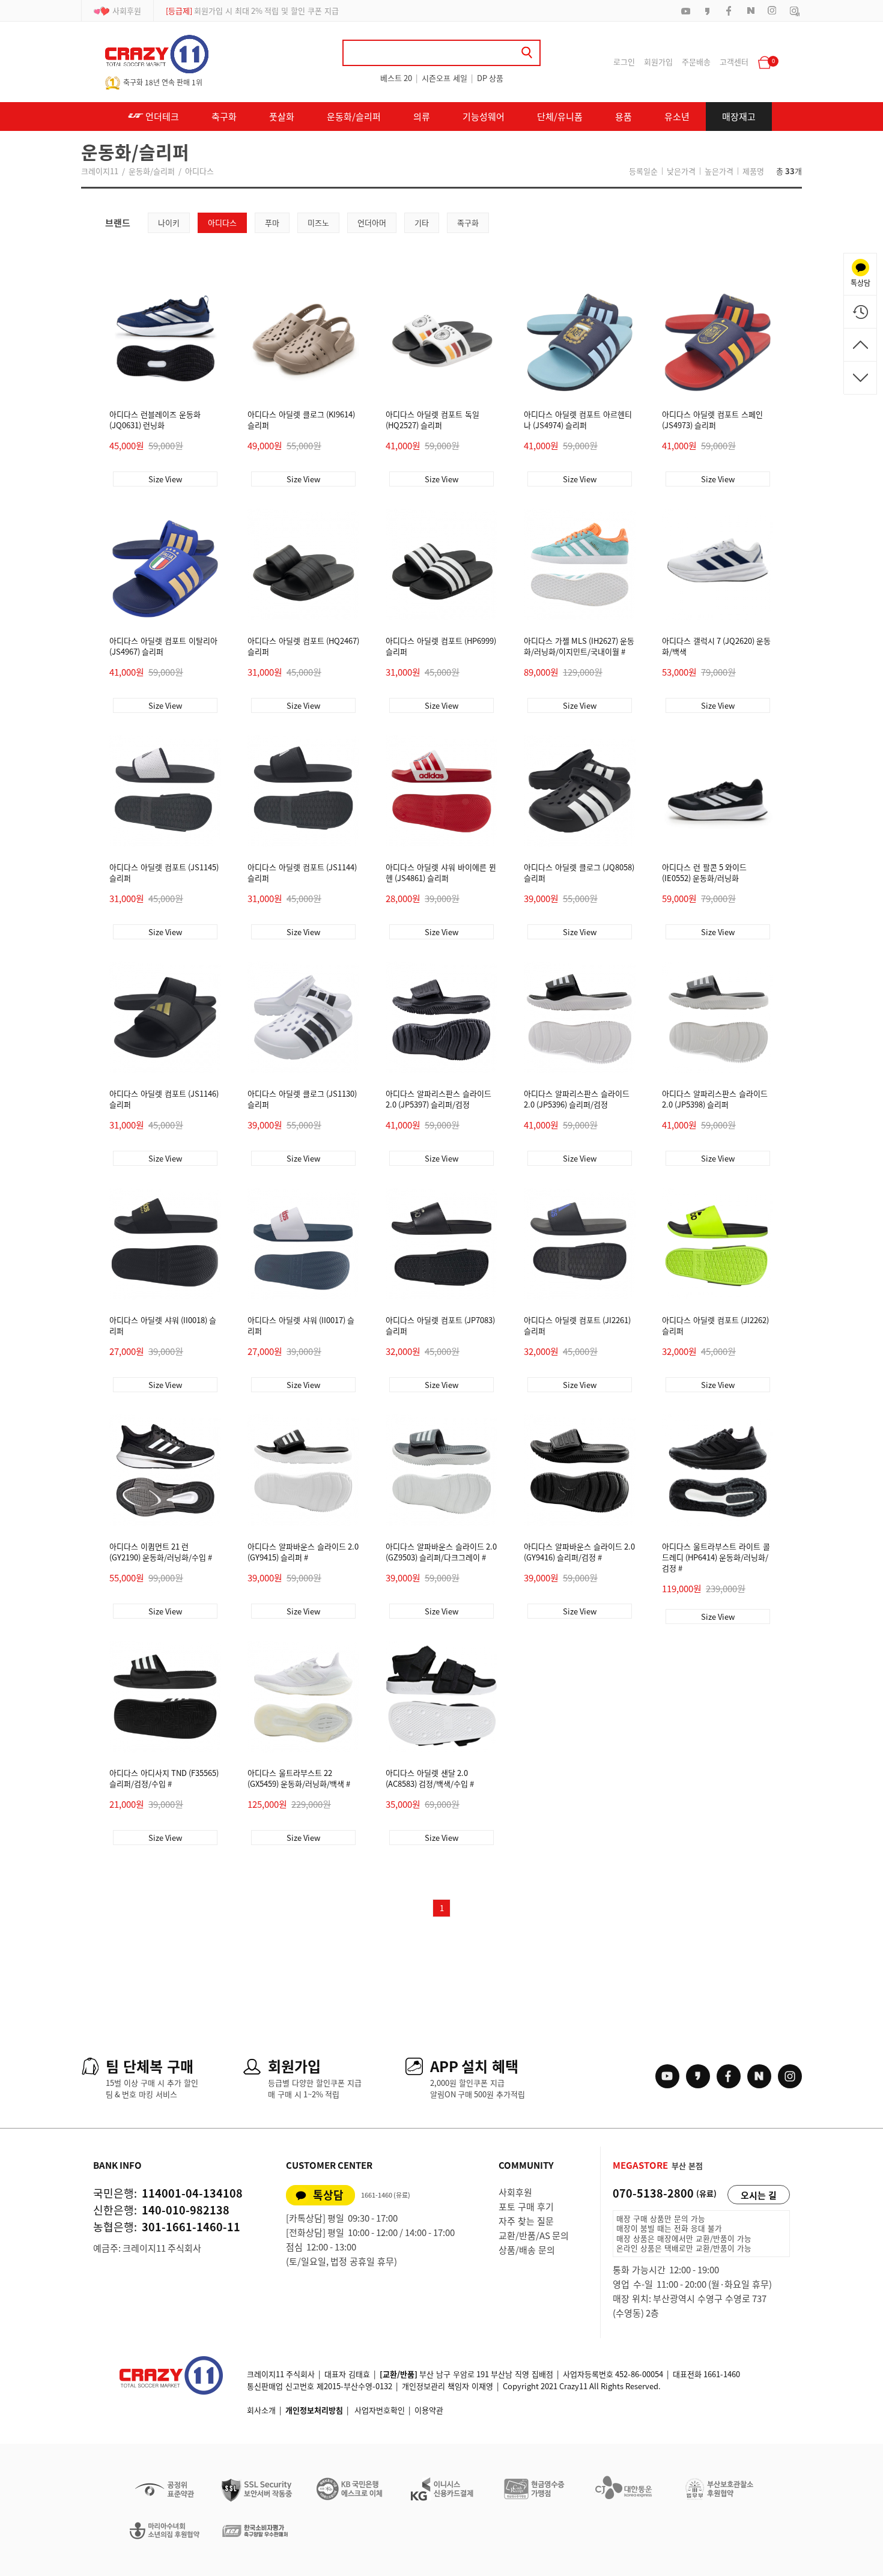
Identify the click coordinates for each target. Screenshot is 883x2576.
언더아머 (372, 223)
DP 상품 (490, 78)
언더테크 (161, 117)
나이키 (169, 223)
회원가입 (658, 62)
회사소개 (261, 2410)
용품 (624, 117)
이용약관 (429, 2410)
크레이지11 (100, 171)
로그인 (624, 62)
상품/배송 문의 (527, 2250)
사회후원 (127, 11)
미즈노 (318, 223)
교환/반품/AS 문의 (534, 2235)
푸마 (272, 223)
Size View (165, 479)
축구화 (224, 117)
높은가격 (719, 171)
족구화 (468, 223)
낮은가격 (681, 171)
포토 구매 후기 (526, 2207)
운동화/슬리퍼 (354, 117)
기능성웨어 (484, 117)
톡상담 (328, 2195)
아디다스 (199, 171)
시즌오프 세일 (445, 78)
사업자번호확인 (380, 2410)
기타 (422, 223)
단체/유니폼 (560, 117)
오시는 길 (759, 2195)
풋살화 (282, 117)
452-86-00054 (639, 2374)
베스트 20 (396, 78)
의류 (422, 117)
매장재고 (739, 117)
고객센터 (734, 62)
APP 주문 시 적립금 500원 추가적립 (238, 11)
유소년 (677, 117)
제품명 (753, 171)
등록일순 (643, 171)
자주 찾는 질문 (526, 2221)
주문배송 (696, 62)
